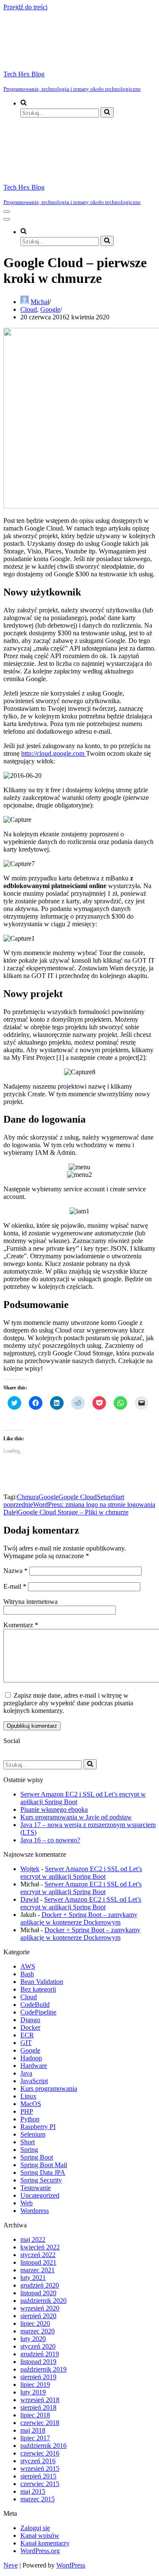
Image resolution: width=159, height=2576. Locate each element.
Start (118, 1497)
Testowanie (36, 2188)
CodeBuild (35, 2005)
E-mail (15, 1586)
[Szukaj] (107, 112)
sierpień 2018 (38, 2407)
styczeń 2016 (38, 2461)
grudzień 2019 (40, 2354)
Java (26, 2073)
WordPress (71, 2565)
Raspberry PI (38, 2127)
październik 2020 (43, 2301)
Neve (11, 2565)
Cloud (29, 309)
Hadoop (31, 2058)
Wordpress (35, 2211)
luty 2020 (33, 2339)
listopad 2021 (38, 2262)
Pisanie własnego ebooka (54, 1809)
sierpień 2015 (38, 2476)
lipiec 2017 (35, 2438)
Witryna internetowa (31, 1602)
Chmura (28, 1497)
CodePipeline (38, 2012)
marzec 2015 (38, 2499)
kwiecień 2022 (40, 2247)
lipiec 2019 (35, 2385)
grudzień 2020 (40, 2285)
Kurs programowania (49, 2088)
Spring (29, 2150)
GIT (26, 2043)
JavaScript (34, 2081)
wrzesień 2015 (40, 2468)
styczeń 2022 (38, 2255)
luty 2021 (33, 2278)
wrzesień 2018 (40, 2400)
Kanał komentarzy (45, 2543)
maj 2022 (33, 2239)
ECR (27, 2035)
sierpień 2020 (38, 2316)
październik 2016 (43, 2446)
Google (50, 309)
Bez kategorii (38, 1989)
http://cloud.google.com (54, 753)
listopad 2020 (38, 2293)
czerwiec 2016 (40, 2453)
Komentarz (21, 1625)
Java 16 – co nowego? (50, 1840)
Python (30, 2119)
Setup (104, 1497)
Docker (30, 2027)
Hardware (34, 2066)
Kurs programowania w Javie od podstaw (76, 1817)
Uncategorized (40, 2195)
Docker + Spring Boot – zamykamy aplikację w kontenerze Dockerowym (79, 1918)
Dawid (29, 1899)
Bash (27, 1974)
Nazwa (15, 1571)
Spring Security (41, 2180)
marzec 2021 (38, 2270)
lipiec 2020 (35, 2323)
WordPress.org (40, 2551)
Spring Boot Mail (44, 2165)
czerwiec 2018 (40, 2423)
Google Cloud (78, 1497)
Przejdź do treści (25, 7)
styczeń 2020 (38, 2346)
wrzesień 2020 (40, 2308)
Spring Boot (37, 2157)
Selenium (33, 2134)
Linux (28, 2096)
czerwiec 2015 (40, 2484)
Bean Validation (42, 1982)
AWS (28, 1966)
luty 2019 (33, 2392)
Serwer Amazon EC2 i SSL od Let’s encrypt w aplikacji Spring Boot (81, 1873)
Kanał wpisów (40, 2535)
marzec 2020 (38, 2331)
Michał (40, 302)
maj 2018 (33, 2430)
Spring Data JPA (43, 2172)
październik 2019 (43, 2369)
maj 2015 (33, 2491)
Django (30, 2020)
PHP (27, 2111)
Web (26, 2203)
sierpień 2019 (38, 2377)
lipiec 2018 (35, 2415)
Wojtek (30, 1869)
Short (28, 2142)
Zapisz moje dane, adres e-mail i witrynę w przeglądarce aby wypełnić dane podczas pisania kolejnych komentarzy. (68, 1703)
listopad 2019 (38, 2362)
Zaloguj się (35, 2528)
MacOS (31, 2104)
